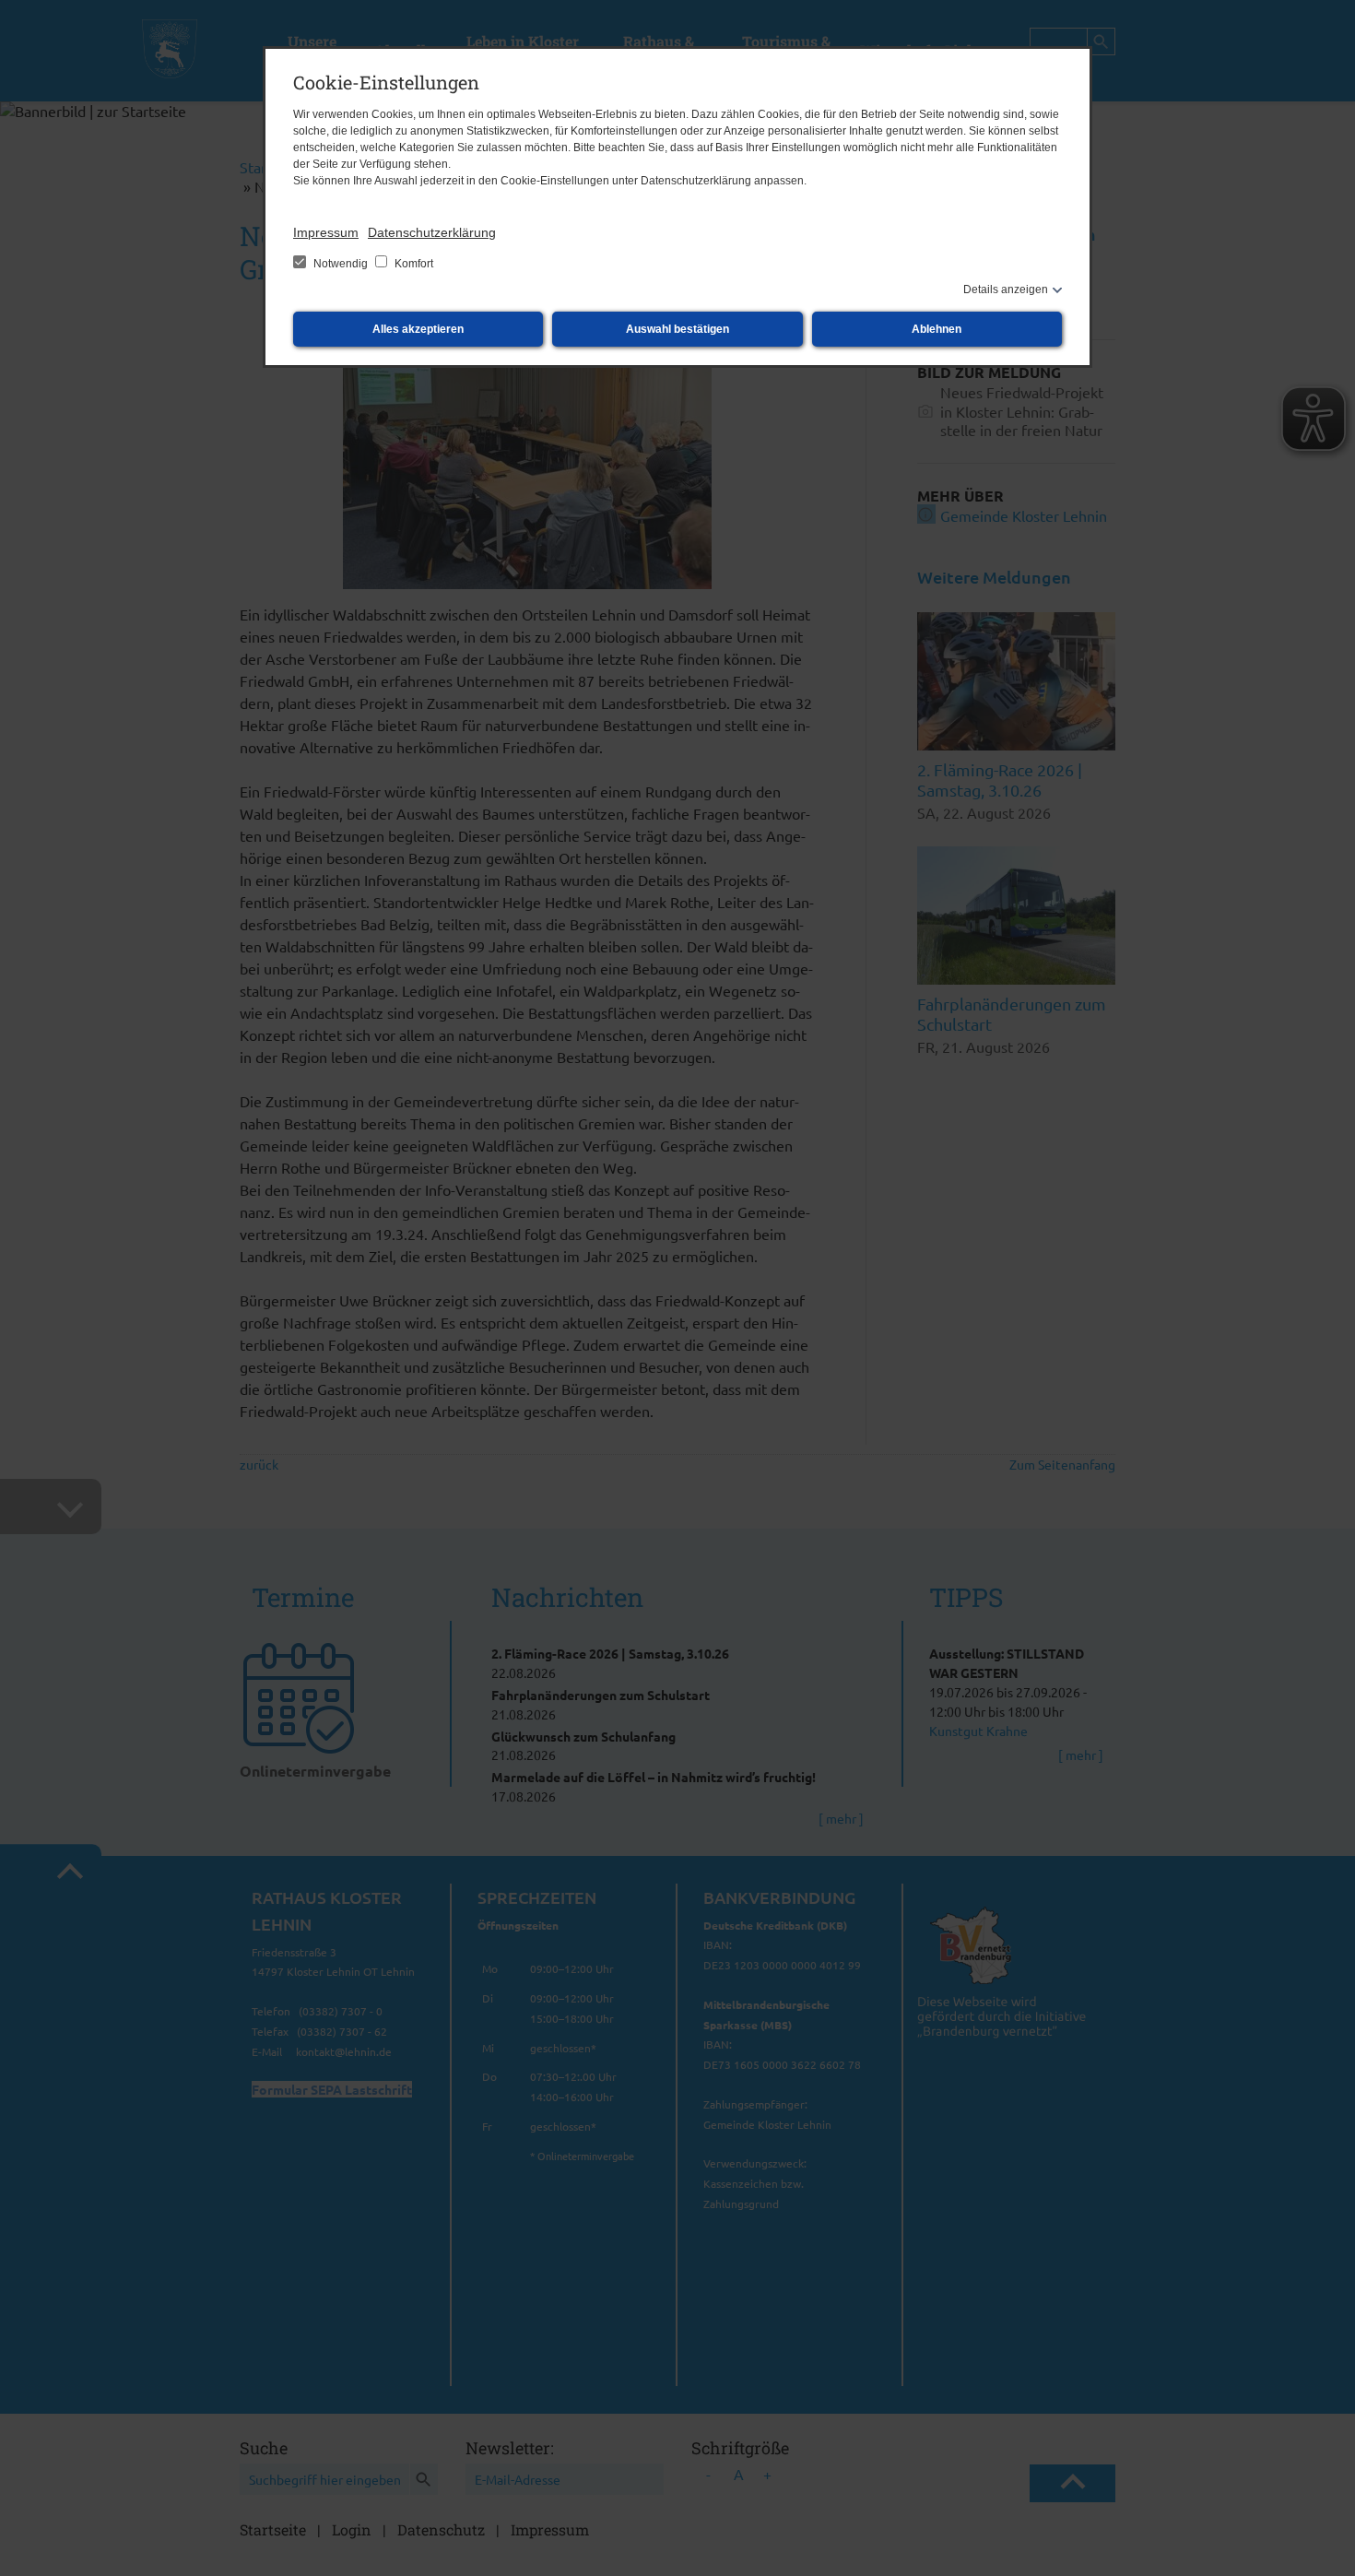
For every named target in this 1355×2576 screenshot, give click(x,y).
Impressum (326, 232)
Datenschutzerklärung (432, 232)
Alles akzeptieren (418, 329)
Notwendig (341, 264)
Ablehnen (937, 329)
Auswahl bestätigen (677, 329)
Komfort (412, 264)
